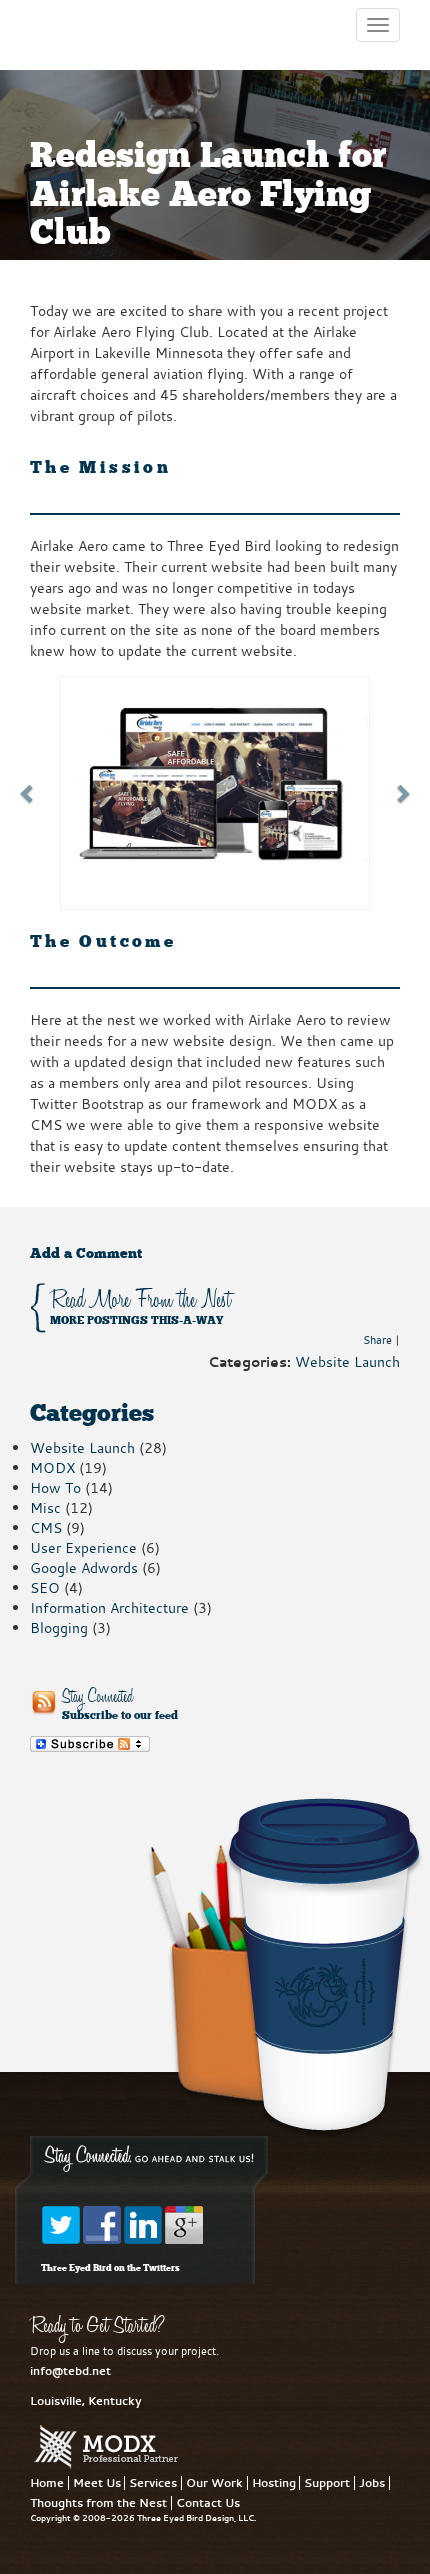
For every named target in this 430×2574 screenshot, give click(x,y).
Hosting (274, 2483)
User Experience (83, 1547)
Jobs (372, 2483)
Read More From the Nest (140, 1306)
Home (47, 2483)
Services (153, 2483)
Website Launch (347, 1361)
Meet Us (97, 2483)
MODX (52, 1467)
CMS (46, 1527)
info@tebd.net (70, 2371)
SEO (45, 1587)
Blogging (59, 1627)
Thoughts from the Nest (98, 2503)
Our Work (214, 2483)
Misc (45, 1507)
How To (55, 1487)
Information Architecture (109, 1607)
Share (377, 1339)
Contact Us (208, 2503)
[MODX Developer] (106, 2447)
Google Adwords (84, 1567)
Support (327, 2483)
